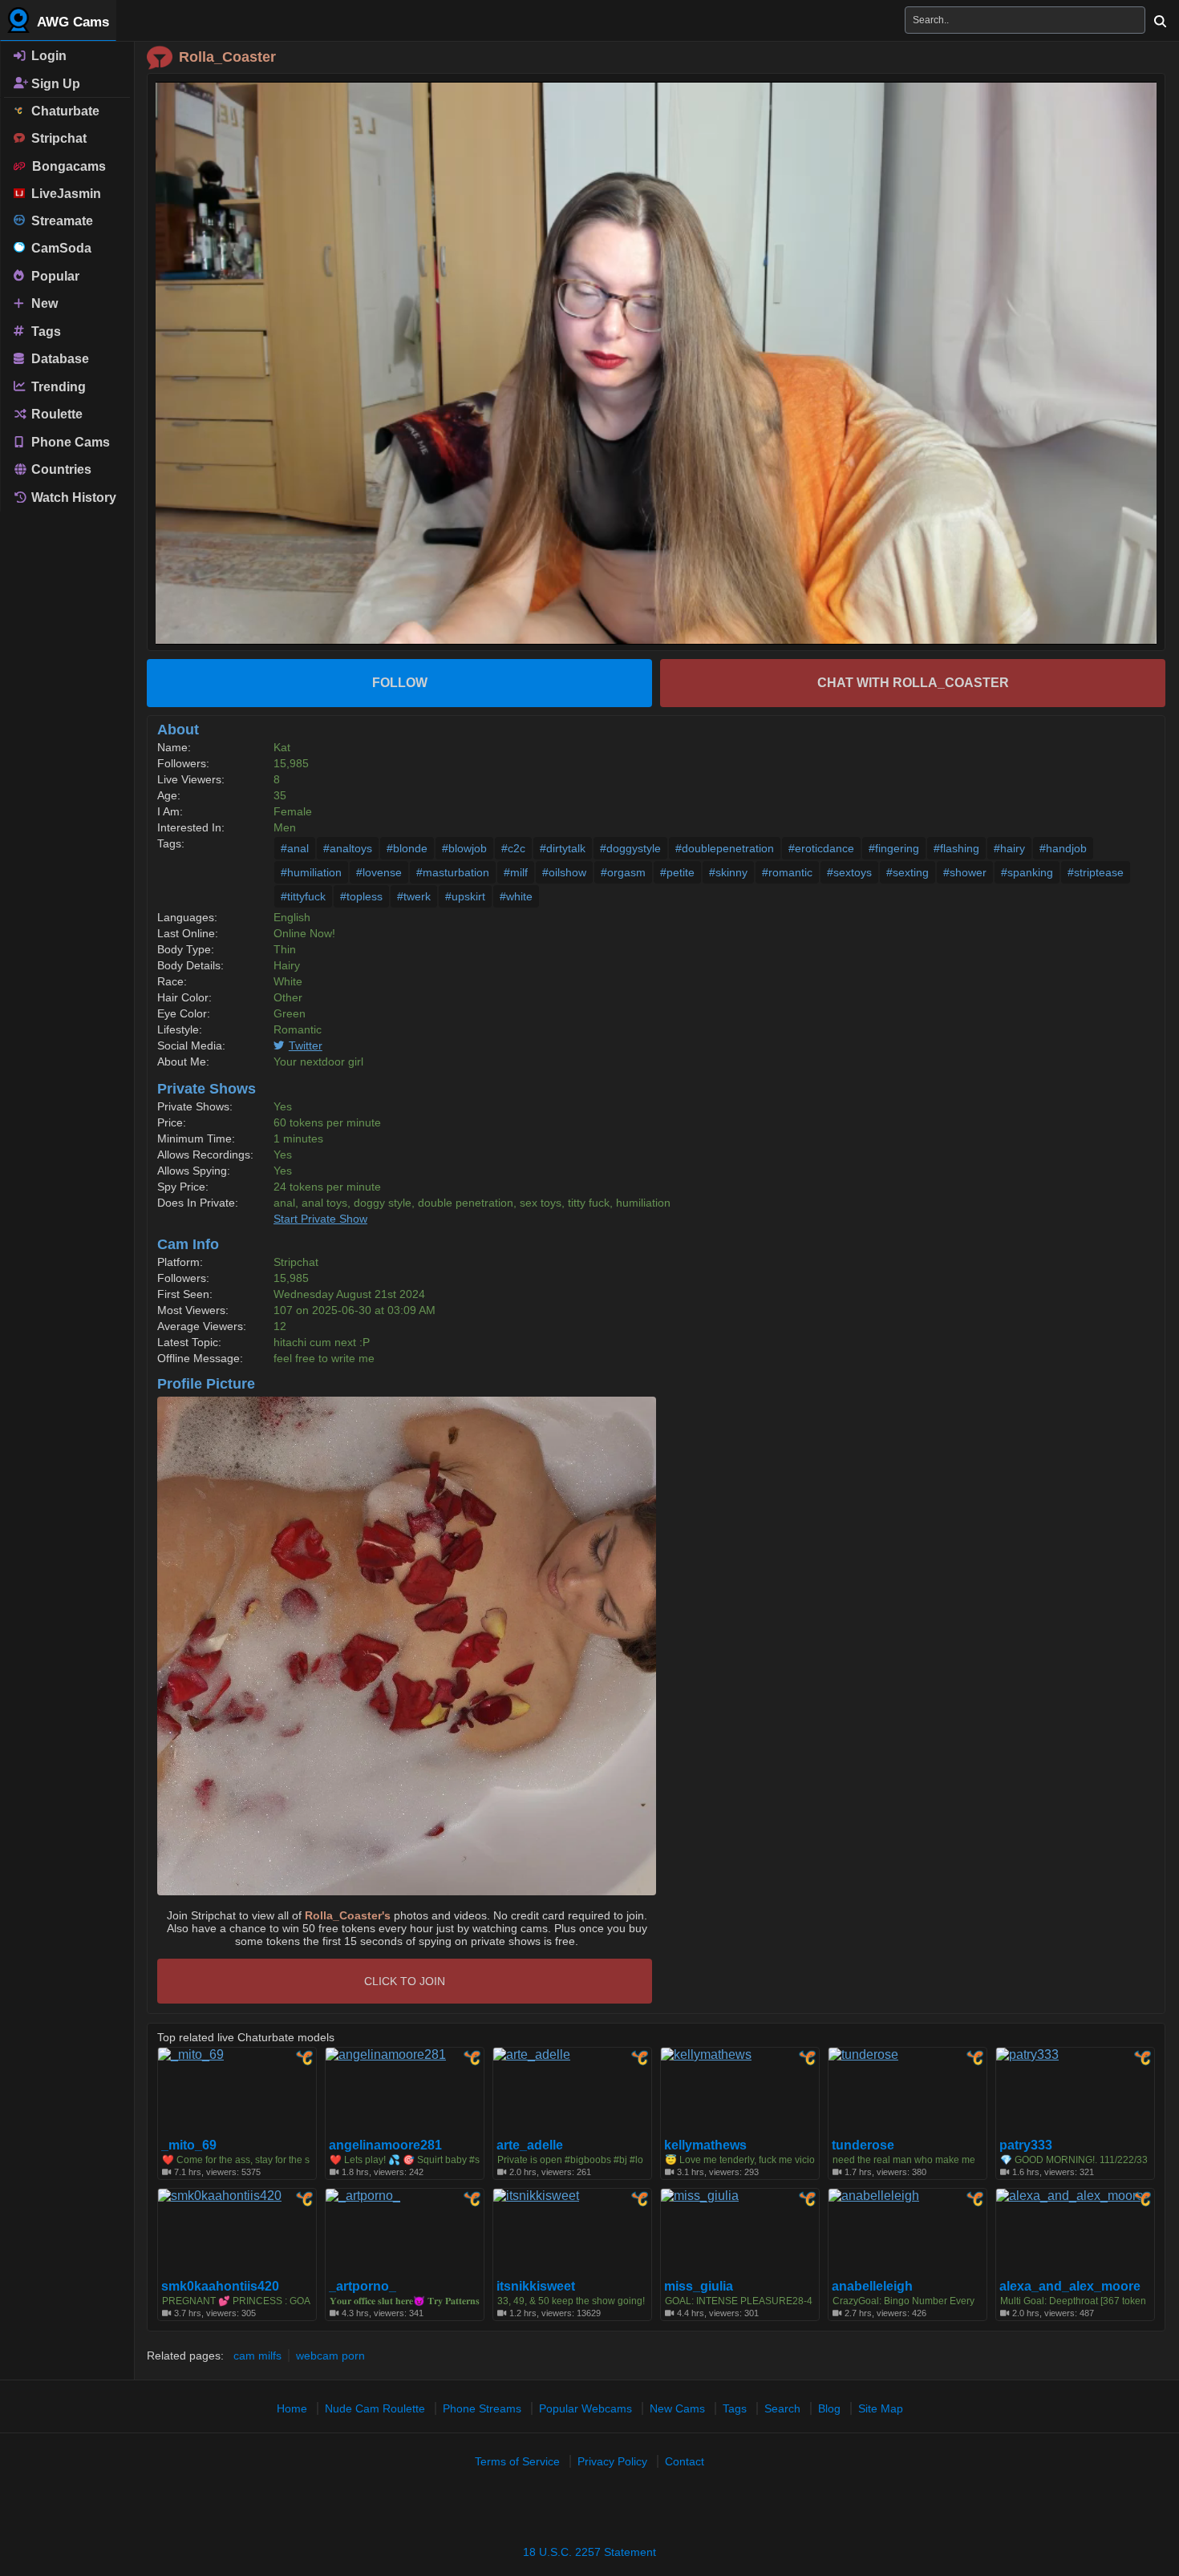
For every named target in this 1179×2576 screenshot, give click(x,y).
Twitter (306, 1045)
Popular (54, 275)
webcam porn (330, 2356)
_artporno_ (363, 2287)
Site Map (881, 2408)
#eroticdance (821, 848)
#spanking (1027, 872)
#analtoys (348, 848)
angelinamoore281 (385, 2145)
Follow (400, 683)
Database (59, 359)
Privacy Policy (612, 2461)
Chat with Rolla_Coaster (913, 683)
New (43, 303)
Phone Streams (482, 2408)
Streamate (59, 221)
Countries (60, 469)
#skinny (728, 872)
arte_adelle (530, 2145)
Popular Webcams (585, 2408)
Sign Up (54, 83)
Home (292, 2408)
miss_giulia (699, 2287)
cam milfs (257, 2356)
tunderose (863, 2145)
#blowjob (464, 848)
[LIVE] (656, 363)
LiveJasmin (63, 194)
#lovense (379, 872)
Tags (45, 331)
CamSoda (58, 248)
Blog (829, 2408)
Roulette (55, 414)
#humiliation (311, 872)
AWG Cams (71, 22)
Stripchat (56, 138)
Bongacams (66, 166)
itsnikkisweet (536, 2287)
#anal (295, 848)
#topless (361, 896)
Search (782, 2408)
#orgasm (623, 872)
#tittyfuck (303, 896)
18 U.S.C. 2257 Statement (589, 2552)
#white (516, 896)
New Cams (677, 2408)
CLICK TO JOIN (405, 1981)
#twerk (414, 896)
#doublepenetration (725, 848)
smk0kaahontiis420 (220, 2287)
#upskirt (465, 896)
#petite (677, 872)
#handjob (1063, 848)
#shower (965, 872)
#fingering (894, 848)
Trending (57, 386)
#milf (516, 872)
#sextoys (849, 872)
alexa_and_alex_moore (1070, 2287)
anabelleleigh (872, 2287)
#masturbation (453, 872)
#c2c (513, 848)
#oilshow (564, 872)
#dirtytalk (563, 848)
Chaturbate (62, 111)
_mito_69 (189, 2145)
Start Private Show (320, 1219)
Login (47, 56)
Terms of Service (517, 2461)
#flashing (956, 848)
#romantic (787, 872)
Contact (685, 2461)
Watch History (72, 497)
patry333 (1026, 2145)
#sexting (908, 872)
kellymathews (705, 2145)
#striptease (1096, 872)
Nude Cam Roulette (375, 2408)
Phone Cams (69, 441)
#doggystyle (630, 848)
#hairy (1009, 848)
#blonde (407, 848)
